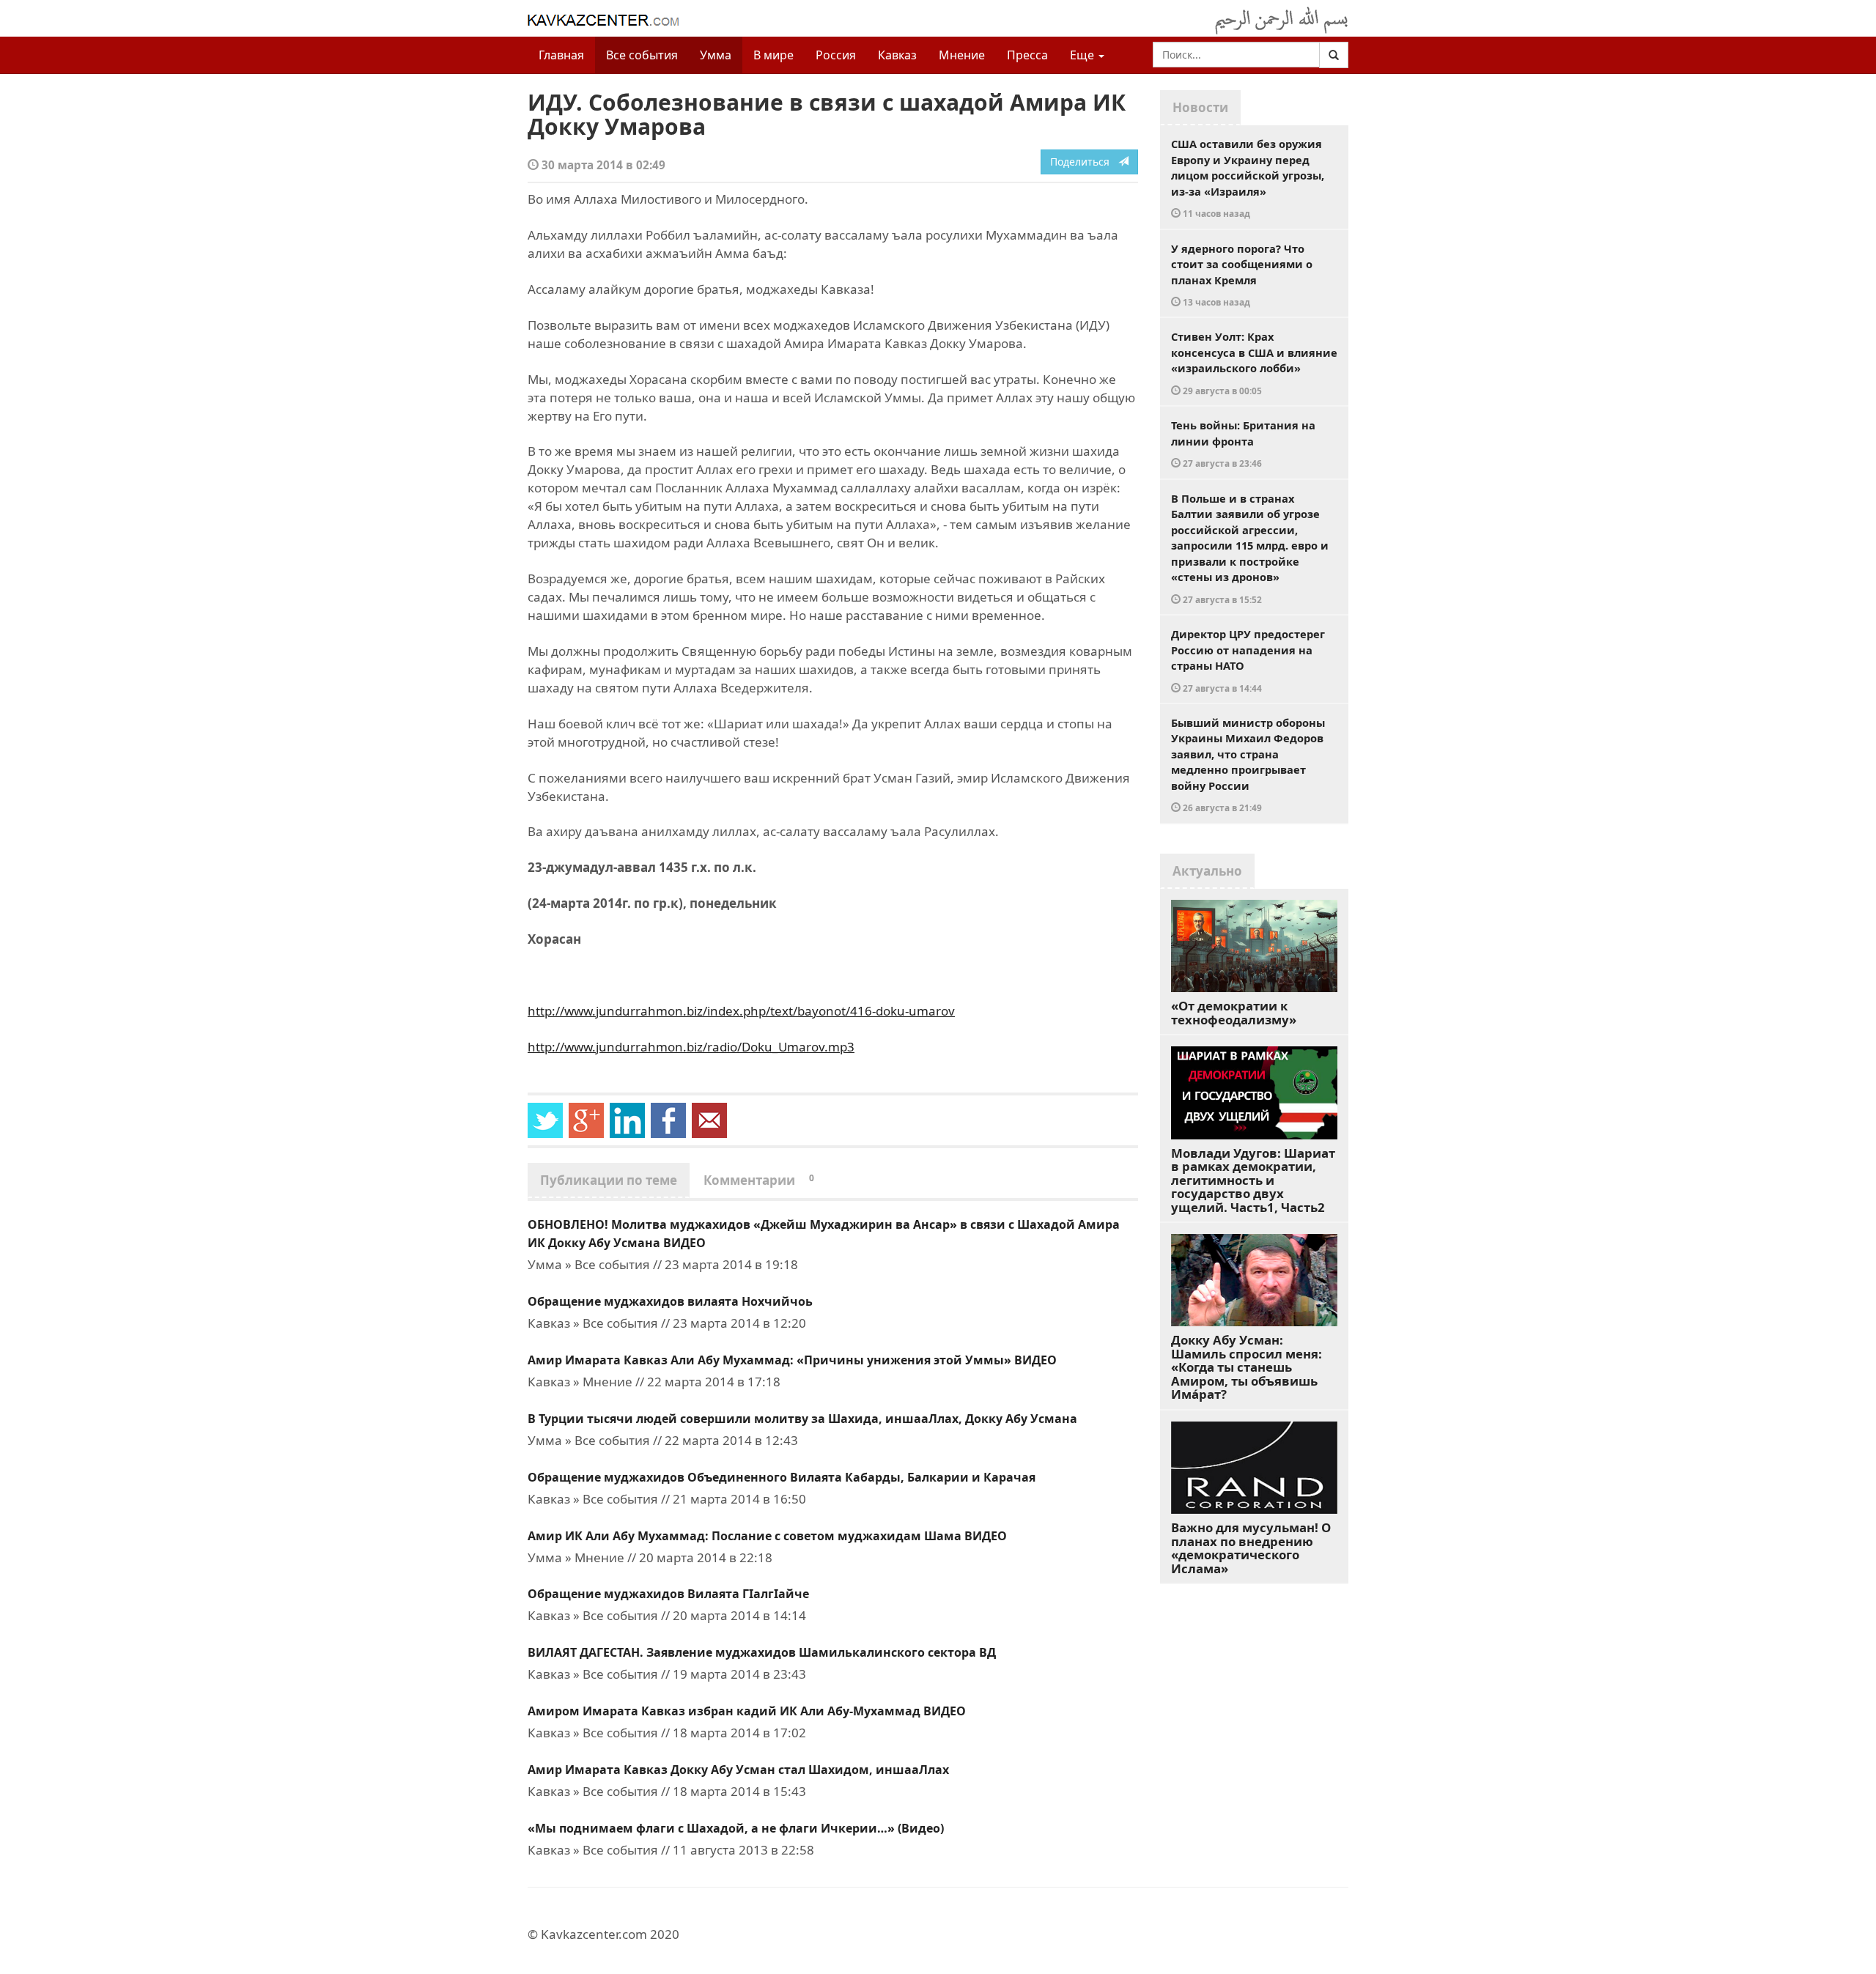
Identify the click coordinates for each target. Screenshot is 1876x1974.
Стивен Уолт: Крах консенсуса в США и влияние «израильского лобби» (1254, 363)
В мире (773, 55)
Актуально (1207, 871)
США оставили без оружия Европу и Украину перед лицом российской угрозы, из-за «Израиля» (1248, 178)
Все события (642, 55)
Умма (716, 55)
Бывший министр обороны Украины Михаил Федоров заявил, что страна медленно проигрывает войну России (1248, 765)
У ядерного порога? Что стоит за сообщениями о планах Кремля (1242, 275)
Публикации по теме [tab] (609, 1180)
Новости (1200, 107)
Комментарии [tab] (759, 1180)
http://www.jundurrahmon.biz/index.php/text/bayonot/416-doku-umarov (741, 1011)
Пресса (1027, 55)
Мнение (962, 55)
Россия (836, 55)
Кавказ (897, 55)
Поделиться (1084, 162)
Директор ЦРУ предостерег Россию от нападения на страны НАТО (1248, 660)
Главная (561, 55)
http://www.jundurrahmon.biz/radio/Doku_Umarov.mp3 (691, 1047)
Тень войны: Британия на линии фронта (1243, 443)
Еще (1083, 55)
